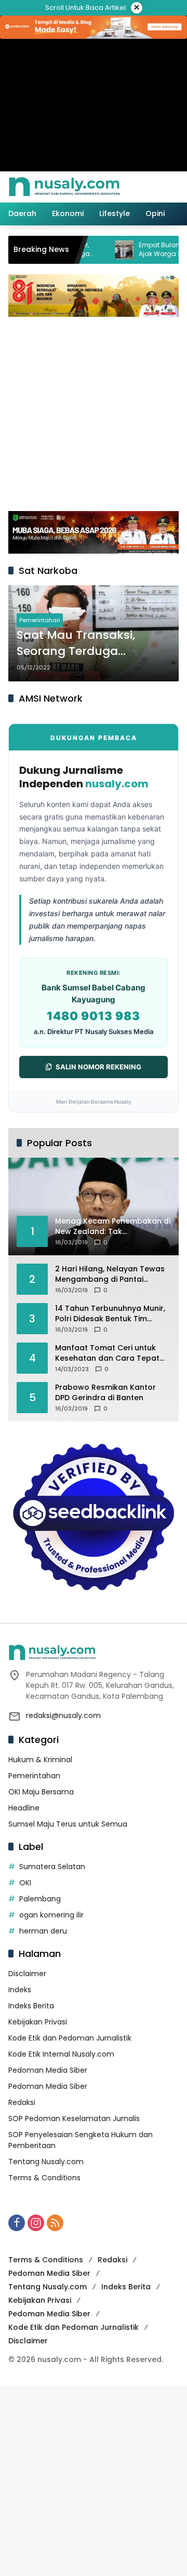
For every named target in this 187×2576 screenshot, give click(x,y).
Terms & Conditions (44, 2178)
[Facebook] (17, 2223)
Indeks (20, 1990)
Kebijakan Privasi (38, 2022)
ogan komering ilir (51, 1915)
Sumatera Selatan (52, 1867)
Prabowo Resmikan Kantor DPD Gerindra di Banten (105, 1393)
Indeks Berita (31, 2006)
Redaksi (22, 2102)
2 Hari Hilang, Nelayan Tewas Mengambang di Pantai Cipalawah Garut (110, 1274)
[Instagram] (36, 2223)
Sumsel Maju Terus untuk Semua (68, 1824)
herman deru (43, 1931)
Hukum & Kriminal (40, 1760)
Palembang (40, 1899)
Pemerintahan (40, 620)
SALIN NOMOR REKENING (98, 1067)
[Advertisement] (94, 412)
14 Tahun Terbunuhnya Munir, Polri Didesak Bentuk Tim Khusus (110, 1314)
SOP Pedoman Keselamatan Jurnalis (74, 2118)
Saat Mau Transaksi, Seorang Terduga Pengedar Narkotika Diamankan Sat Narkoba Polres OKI (89, 643)
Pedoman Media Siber (48, 2070)
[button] (137, 187)
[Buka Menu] (155, 187)
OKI (25, 1883)
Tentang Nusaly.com (46, 2162)
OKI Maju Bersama (41, 1792)
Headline (24, 1808)
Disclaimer (27, 1974)
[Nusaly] (64, 186)
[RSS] (55, 2223)
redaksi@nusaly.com (63, 1715)
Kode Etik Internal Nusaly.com (61, 2054)
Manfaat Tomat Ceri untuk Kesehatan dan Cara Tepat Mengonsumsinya (107, 1353)
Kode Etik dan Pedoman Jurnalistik (70, 2038)
